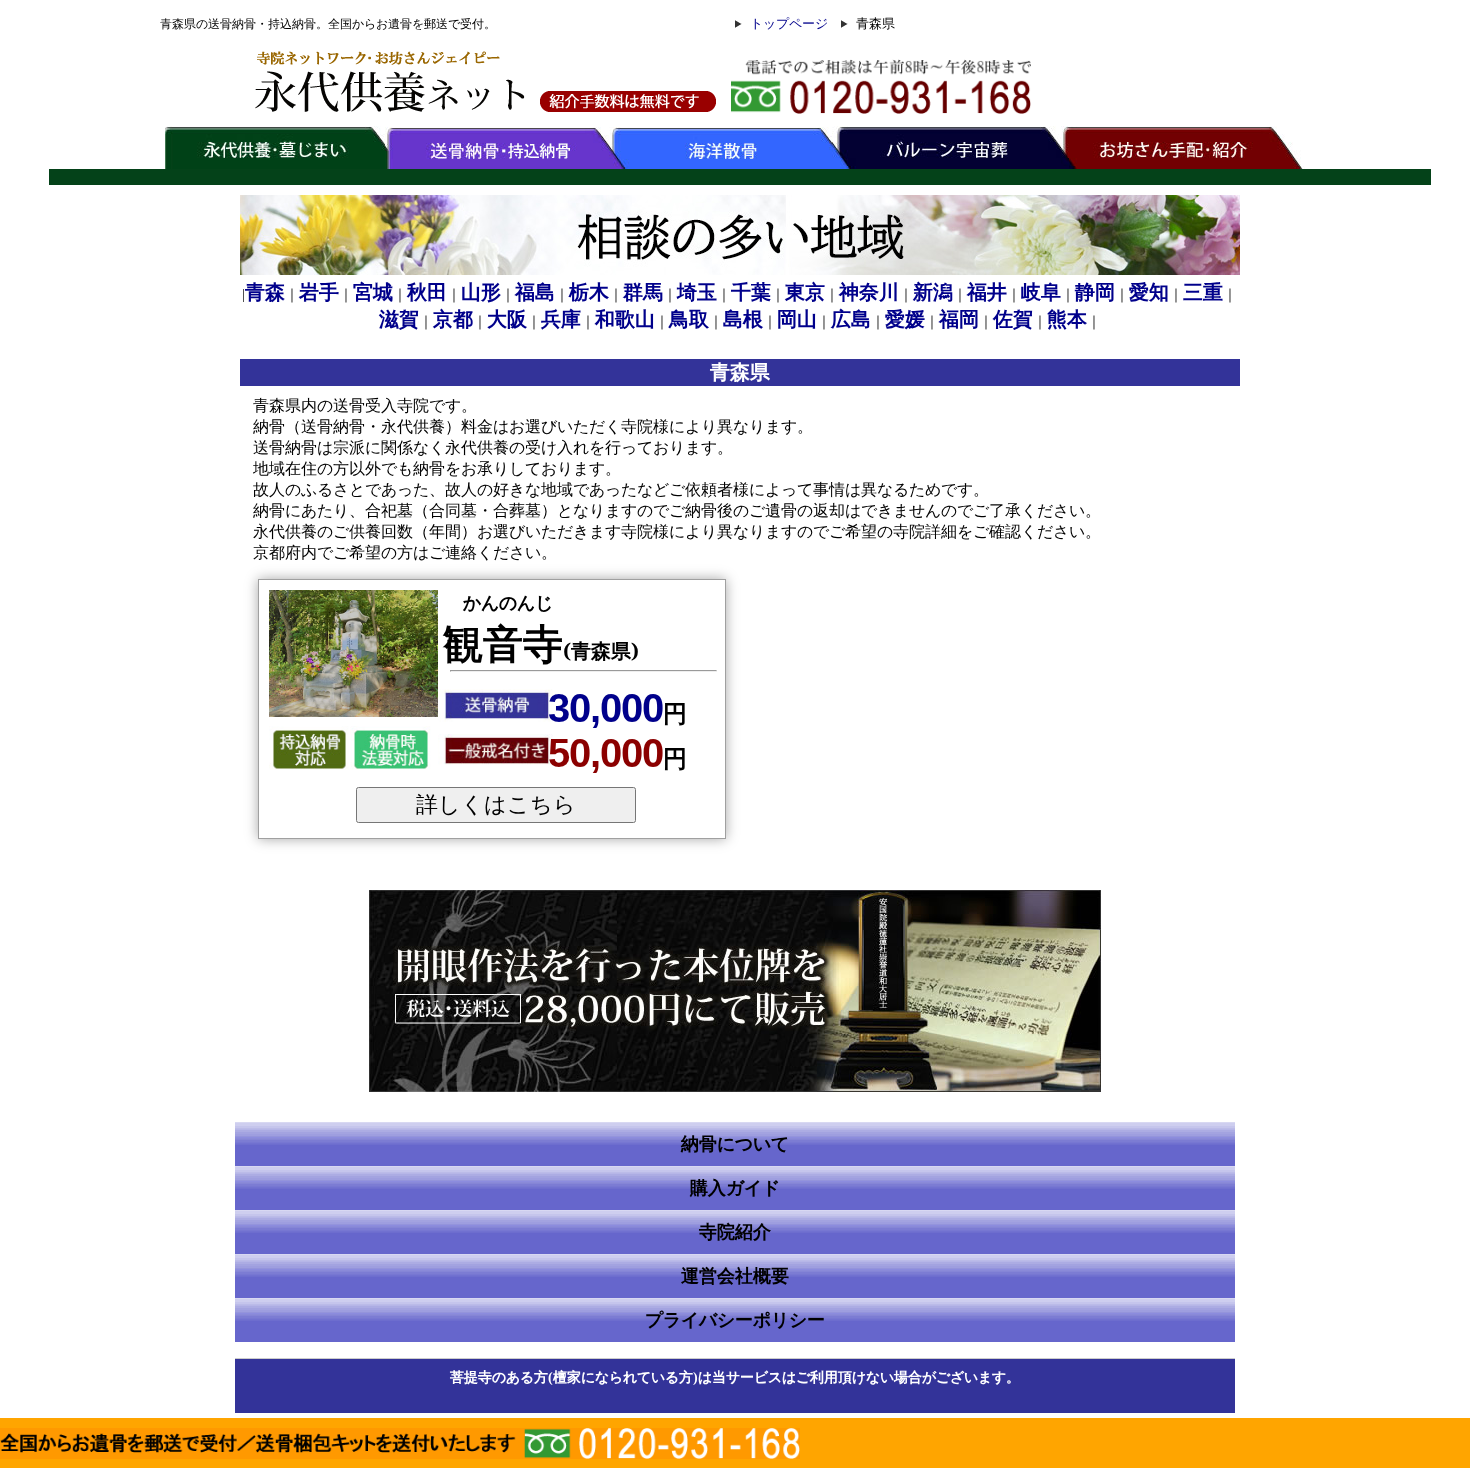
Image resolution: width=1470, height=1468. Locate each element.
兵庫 (561, 319)
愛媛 (905, 319)
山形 (481, 292)
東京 (805, 292)
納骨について (735, 1144)
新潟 (933, 292)
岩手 (319, 292)
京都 (453, 319)
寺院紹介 (735, 1232)
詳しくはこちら (496, 804)
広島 (851, 319)
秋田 (427, 292)
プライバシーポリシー (735, 1320)
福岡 (959, 319)
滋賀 (399, 319)
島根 (743, 319)
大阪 (507, 319)
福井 (987, 292)
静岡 (1095, 292)
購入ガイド (735, 1188)
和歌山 (625, 319)
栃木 (589, 292)
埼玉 (697, 292)
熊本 (1067, 319)
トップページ (789, 23)
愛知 (1149, 292)
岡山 (797, 319)
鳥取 (689, 319)
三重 (1203, 292)
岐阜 (1041, 292)
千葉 (751, 292)
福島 (535, 292)
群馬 (643, 292)
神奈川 (869, 292)
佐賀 (1013, 319)
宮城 (373, 292)
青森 (265, 292)
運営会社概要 (735, 1276)
